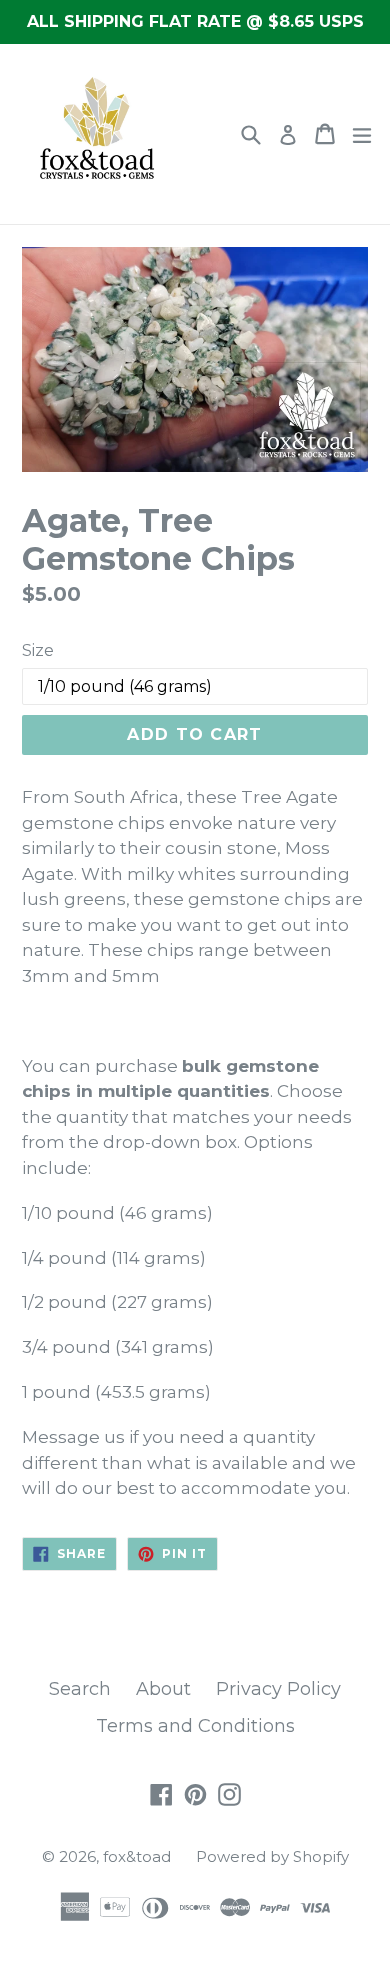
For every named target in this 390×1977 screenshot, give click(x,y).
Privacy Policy (278, 1689)
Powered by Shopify (272, 1856)
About (163, 1689)
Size (38, 650)
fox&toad (137, 1856)
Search (80, 1689)
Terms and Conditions (195, 1726)
